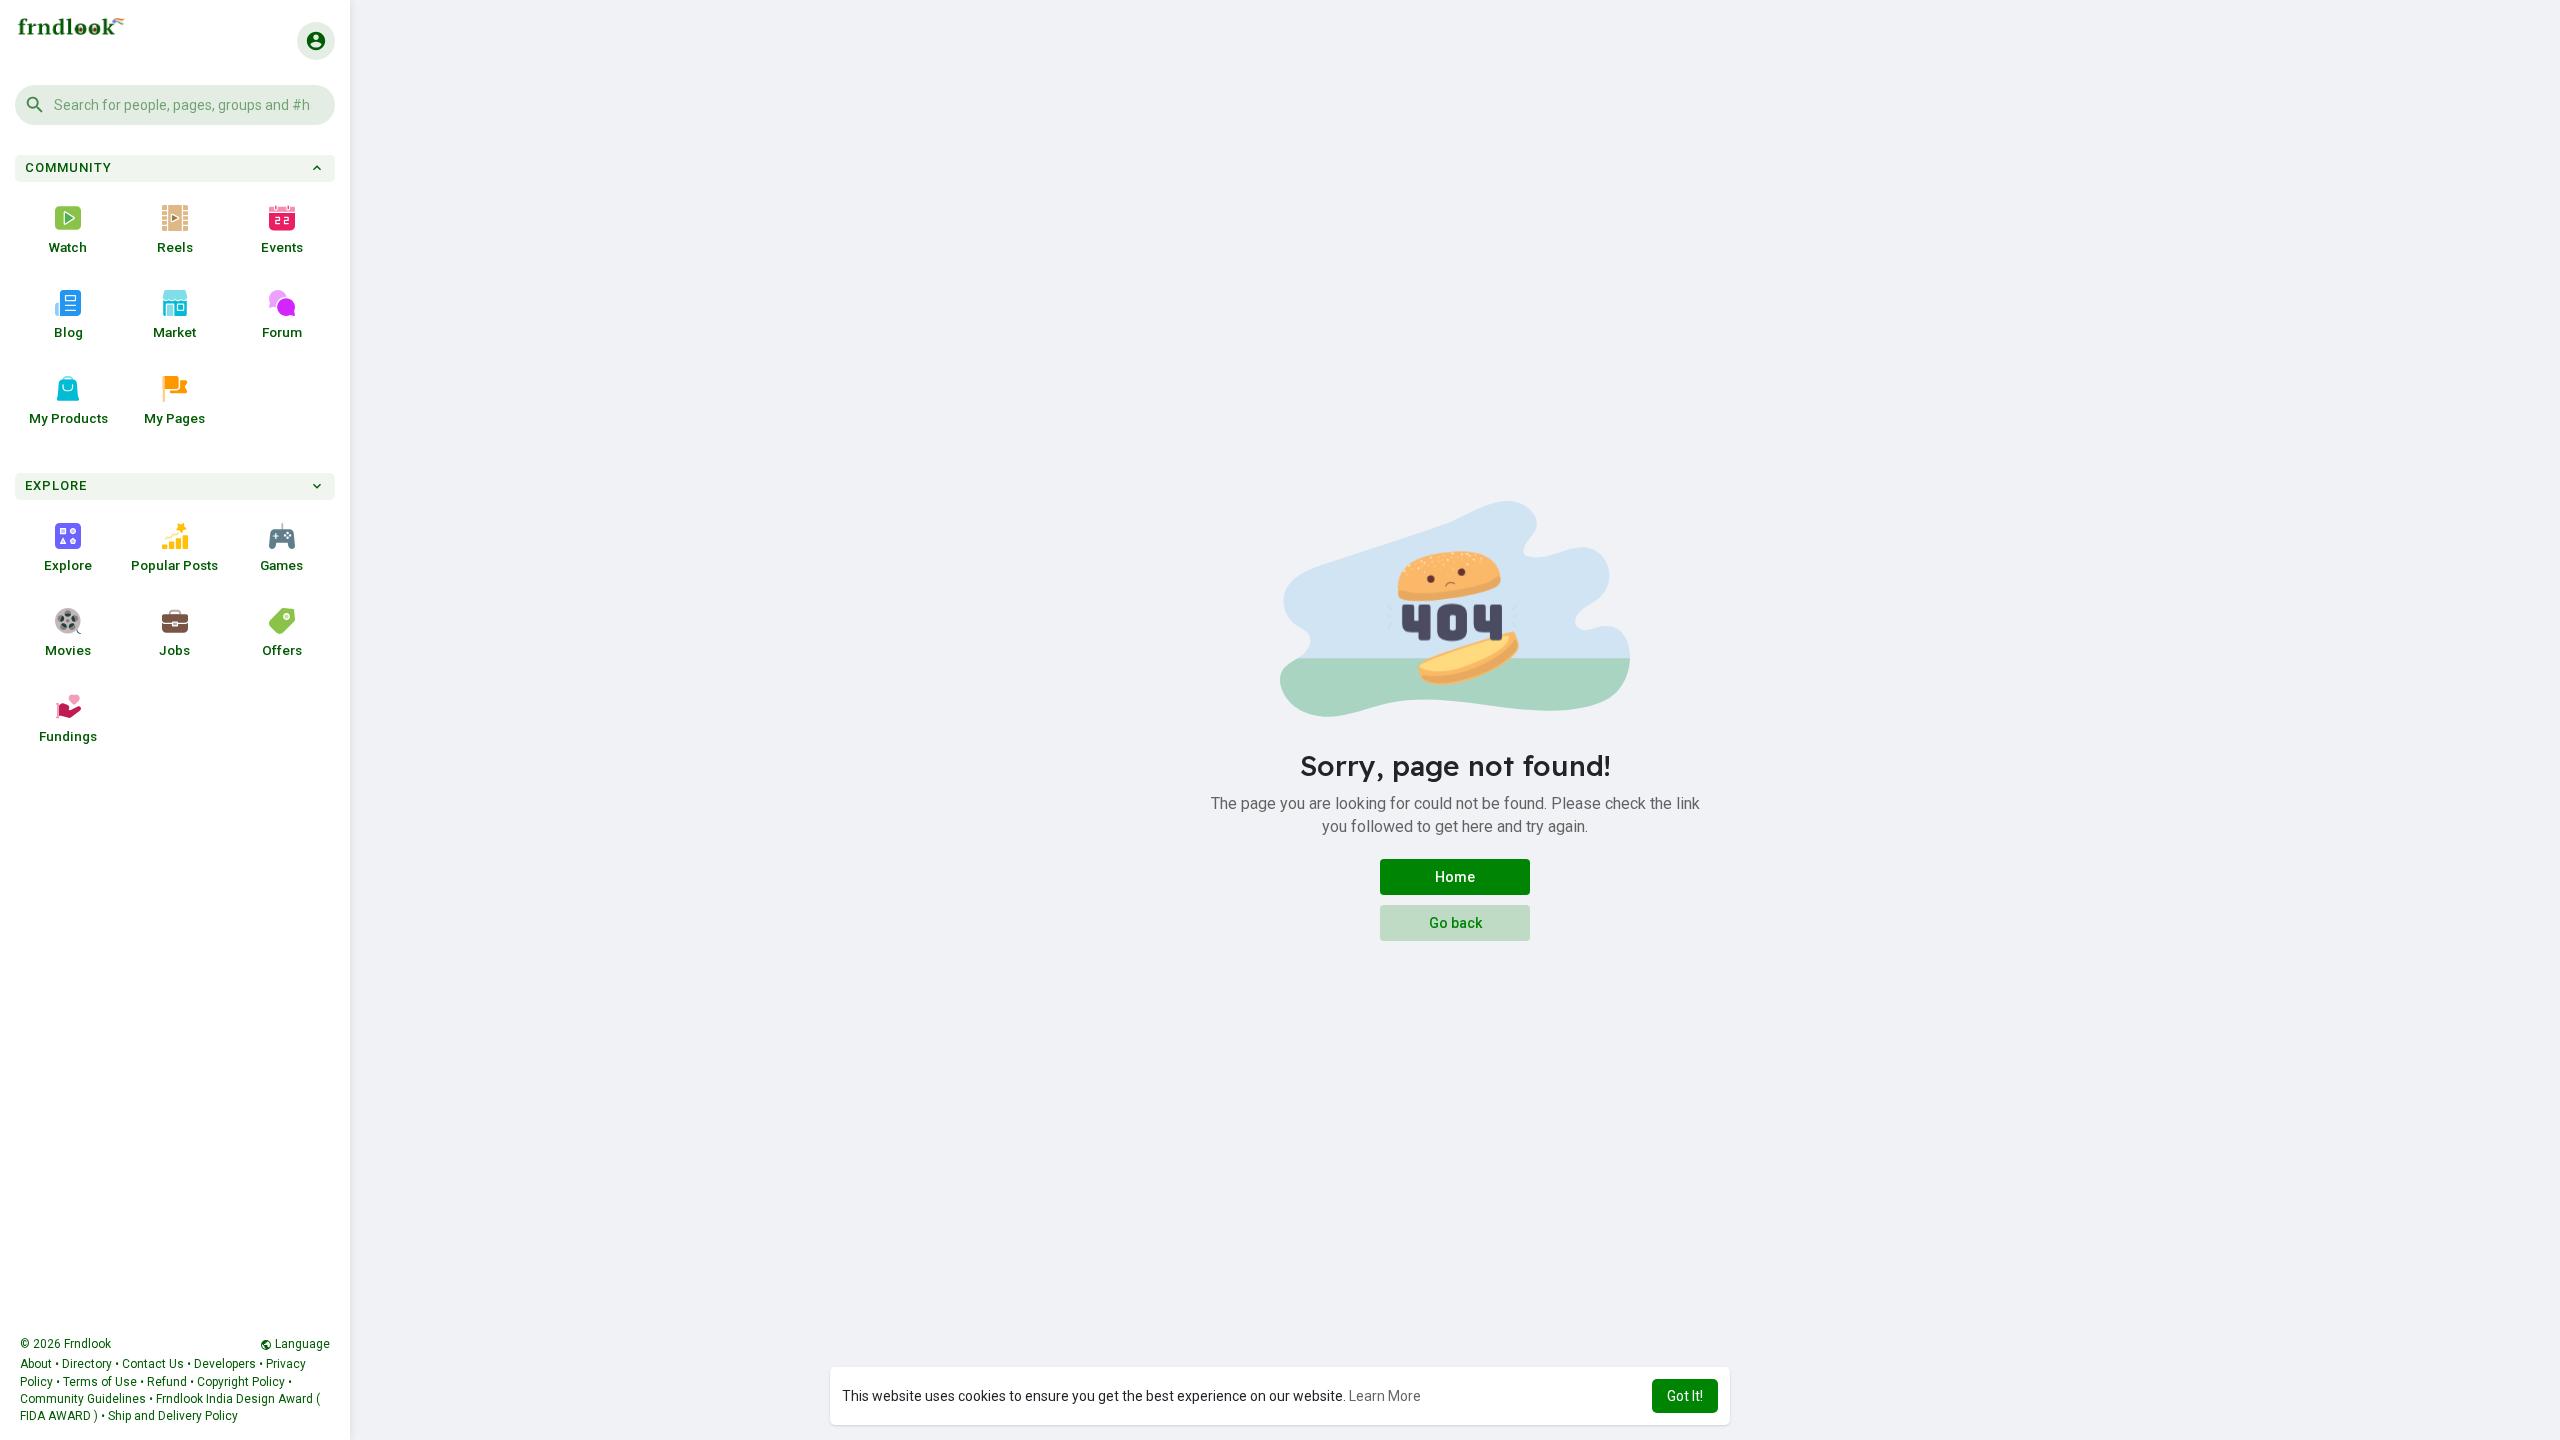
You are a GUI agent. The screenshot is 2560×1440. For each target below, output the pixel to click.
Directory (87, 1364)
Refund (167, 1382)
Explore (68, 565)
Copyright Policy (241, 1382)
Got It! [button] (1685, 1396)
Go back (1455, 923)
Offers (282, 650)
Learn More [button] (1385, 1396)
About (36, 1364)
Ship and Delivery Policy (173, 1416)
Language (301, 1344)
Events (282, 247)
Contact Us (153, 1364)
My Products (68, 418)
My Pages (174, 418)
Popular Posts (174, 565)
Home (1455, 877)
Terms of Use (100, 1382)
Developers (225, 1364)
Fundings (68, 736)
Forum (282, 332)
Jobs (174, 650)
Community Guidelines (83, 1399)
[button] (175, 105)
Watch (68, 247)
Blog (68, 332)
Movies (68, 650)
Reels (175, 247)
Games (281, 565)
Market (174, 332)
